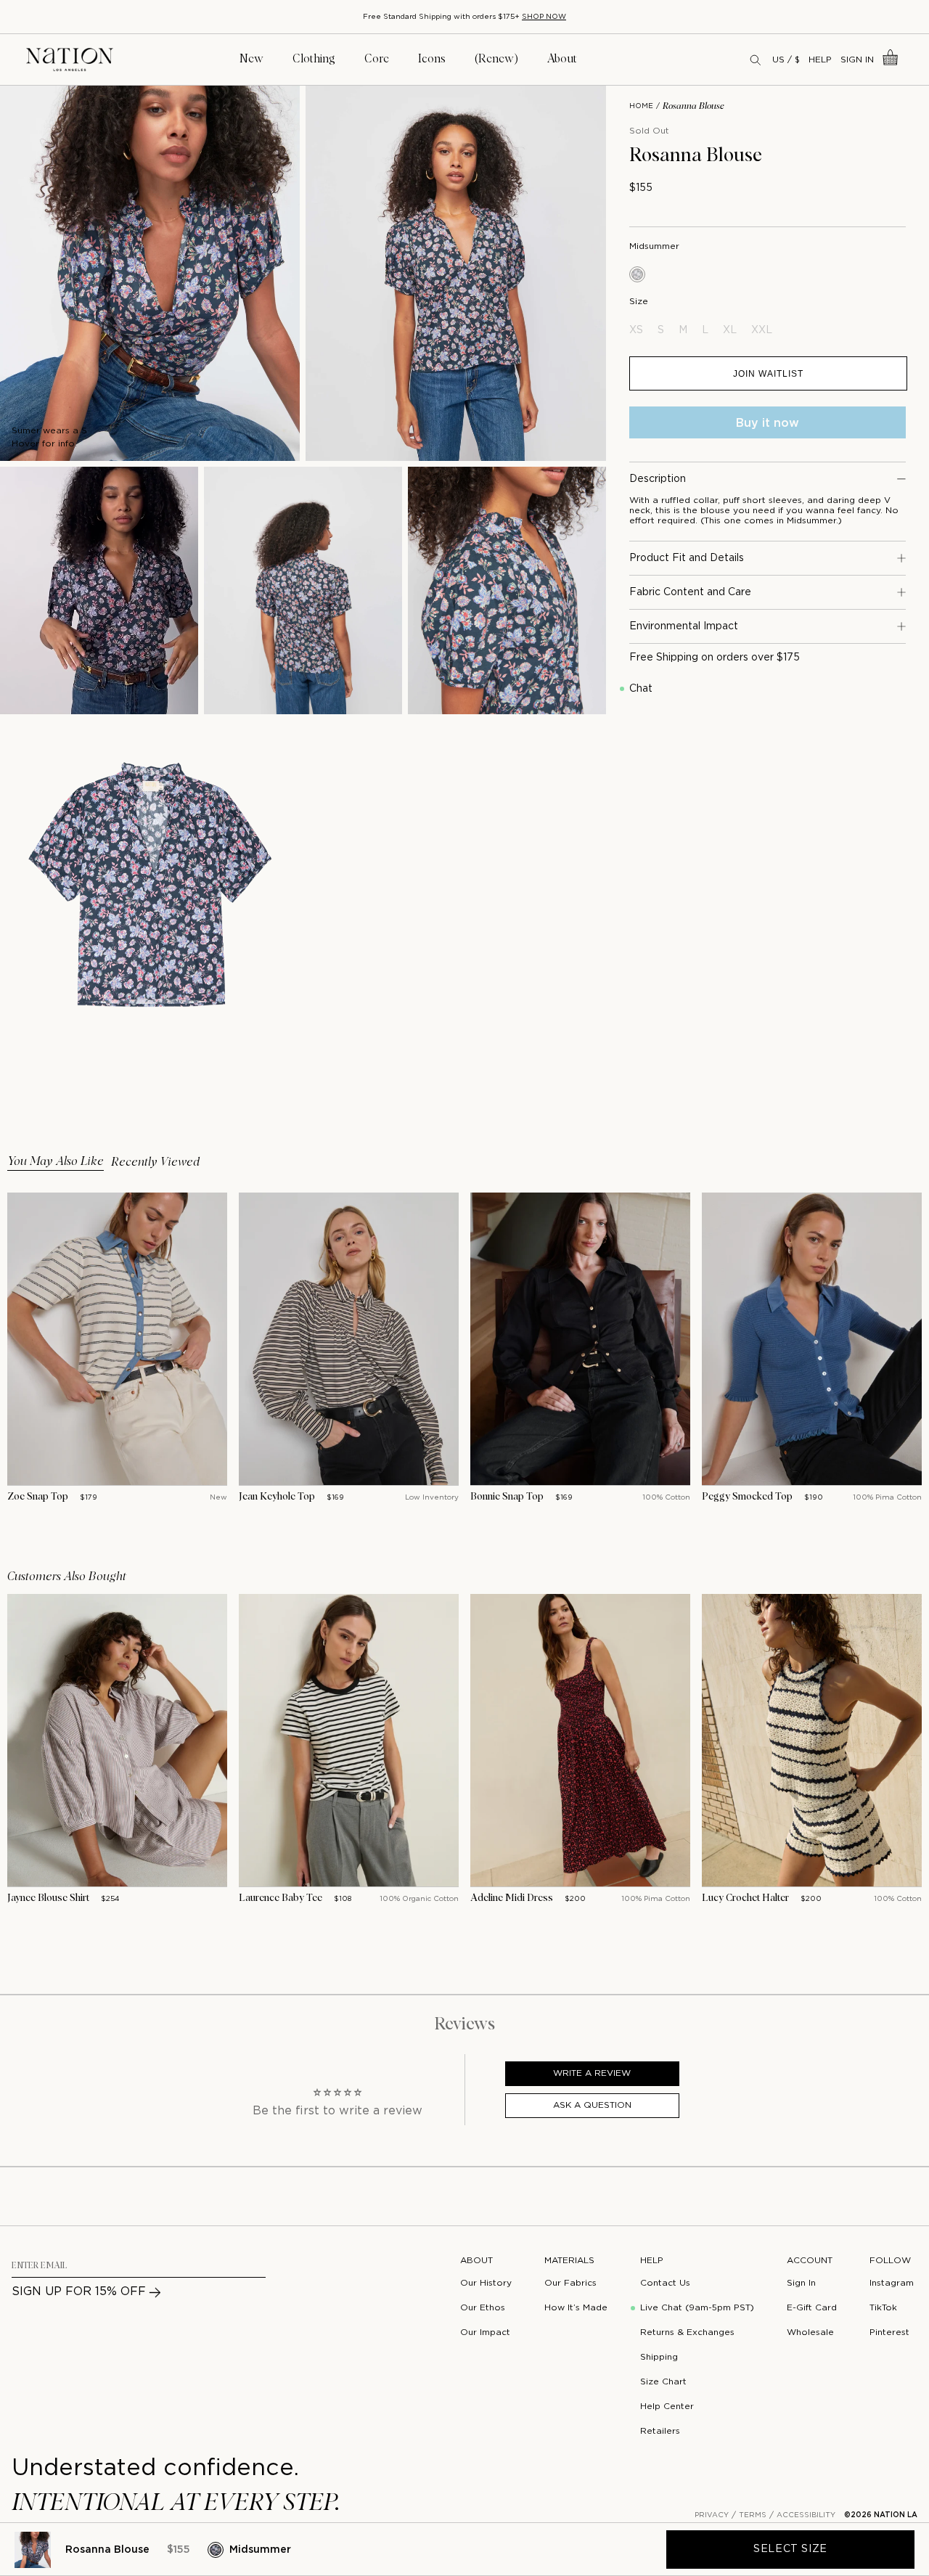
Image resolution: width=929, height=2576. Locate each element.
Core (377, 59)
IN (141, 351)
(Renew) (496, 59)
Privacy (712, 2515)
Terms (753, 2515)
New (251, 59)
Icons (432, 59)
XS (636, 330)
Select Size (790, 2549)
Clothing (314, 59)
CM (121, 351)
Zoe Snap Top (38, 1497)
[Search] (756, 60)
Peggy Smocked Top (747, 1497)
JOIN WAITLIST (768, 373)
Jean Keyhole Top (277, 1497)
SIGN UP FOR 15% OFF (79, 2292)
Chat (641, 689)
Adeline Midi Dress (512, 1898)
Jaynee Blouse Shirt (48, 1898)
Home (641, 106)
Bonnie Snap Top (507, 1497)
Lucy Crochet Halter (745, 1898)
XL (730, 330)
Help (820, 60)
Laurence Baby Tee (281, 1898)
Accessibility (806, 2515)
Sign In (857, 60)
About (562, 59)
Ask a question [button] (592, 2105)
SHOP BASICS (405, 17)
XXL (762, 330)
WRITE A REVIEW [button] (592, 2073)
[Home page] (70, 60)
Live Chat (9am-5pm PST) (697, 2308)
